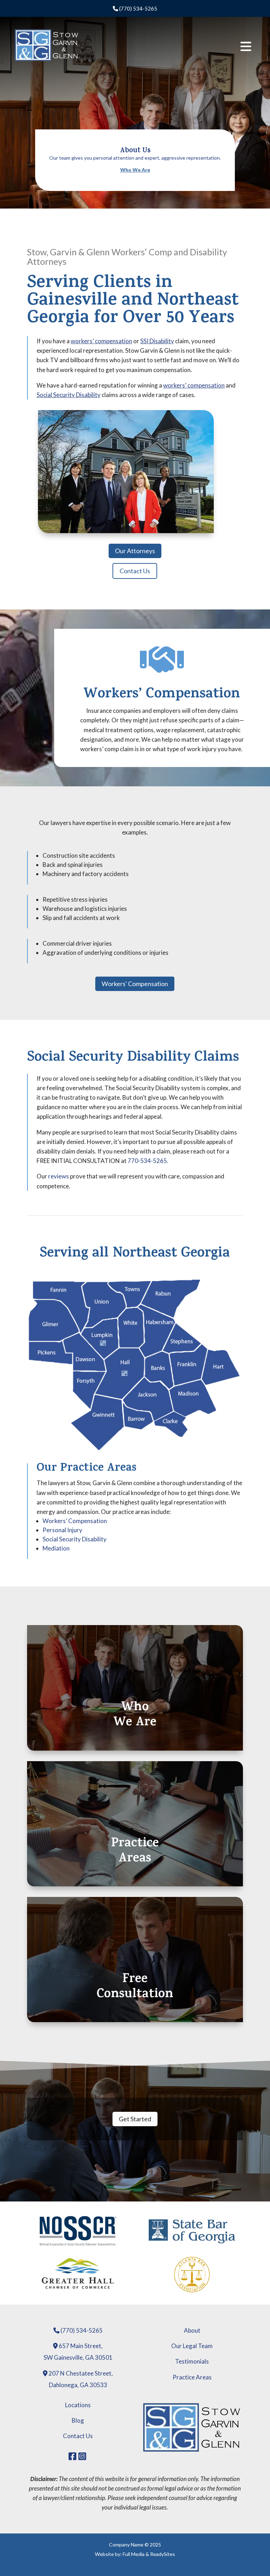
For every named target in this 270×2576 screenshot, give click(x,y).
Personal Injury (62, 1530)
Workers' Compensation (135, 984)
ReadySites (163, 2554)
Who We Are (135, 170)
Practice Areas (192, 2377)
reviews (59, 1176)
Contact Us (135, 571)
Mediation (56, 1548)
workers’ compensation (101, 341)
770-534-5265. (148, 1161)
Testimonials (192, 2361)
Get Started (135, 2119)
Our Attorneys (135, 551)
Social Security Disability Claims (133, 1058)
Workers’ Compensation (162, 695)
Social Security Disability (69, 395)
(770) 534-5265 (138, 8)
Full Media (134, 2554)
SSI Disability (157, 341)
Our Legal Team (192, 2346)
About (192, 2330)
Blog (78, 2420)
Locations (78, 2405)
